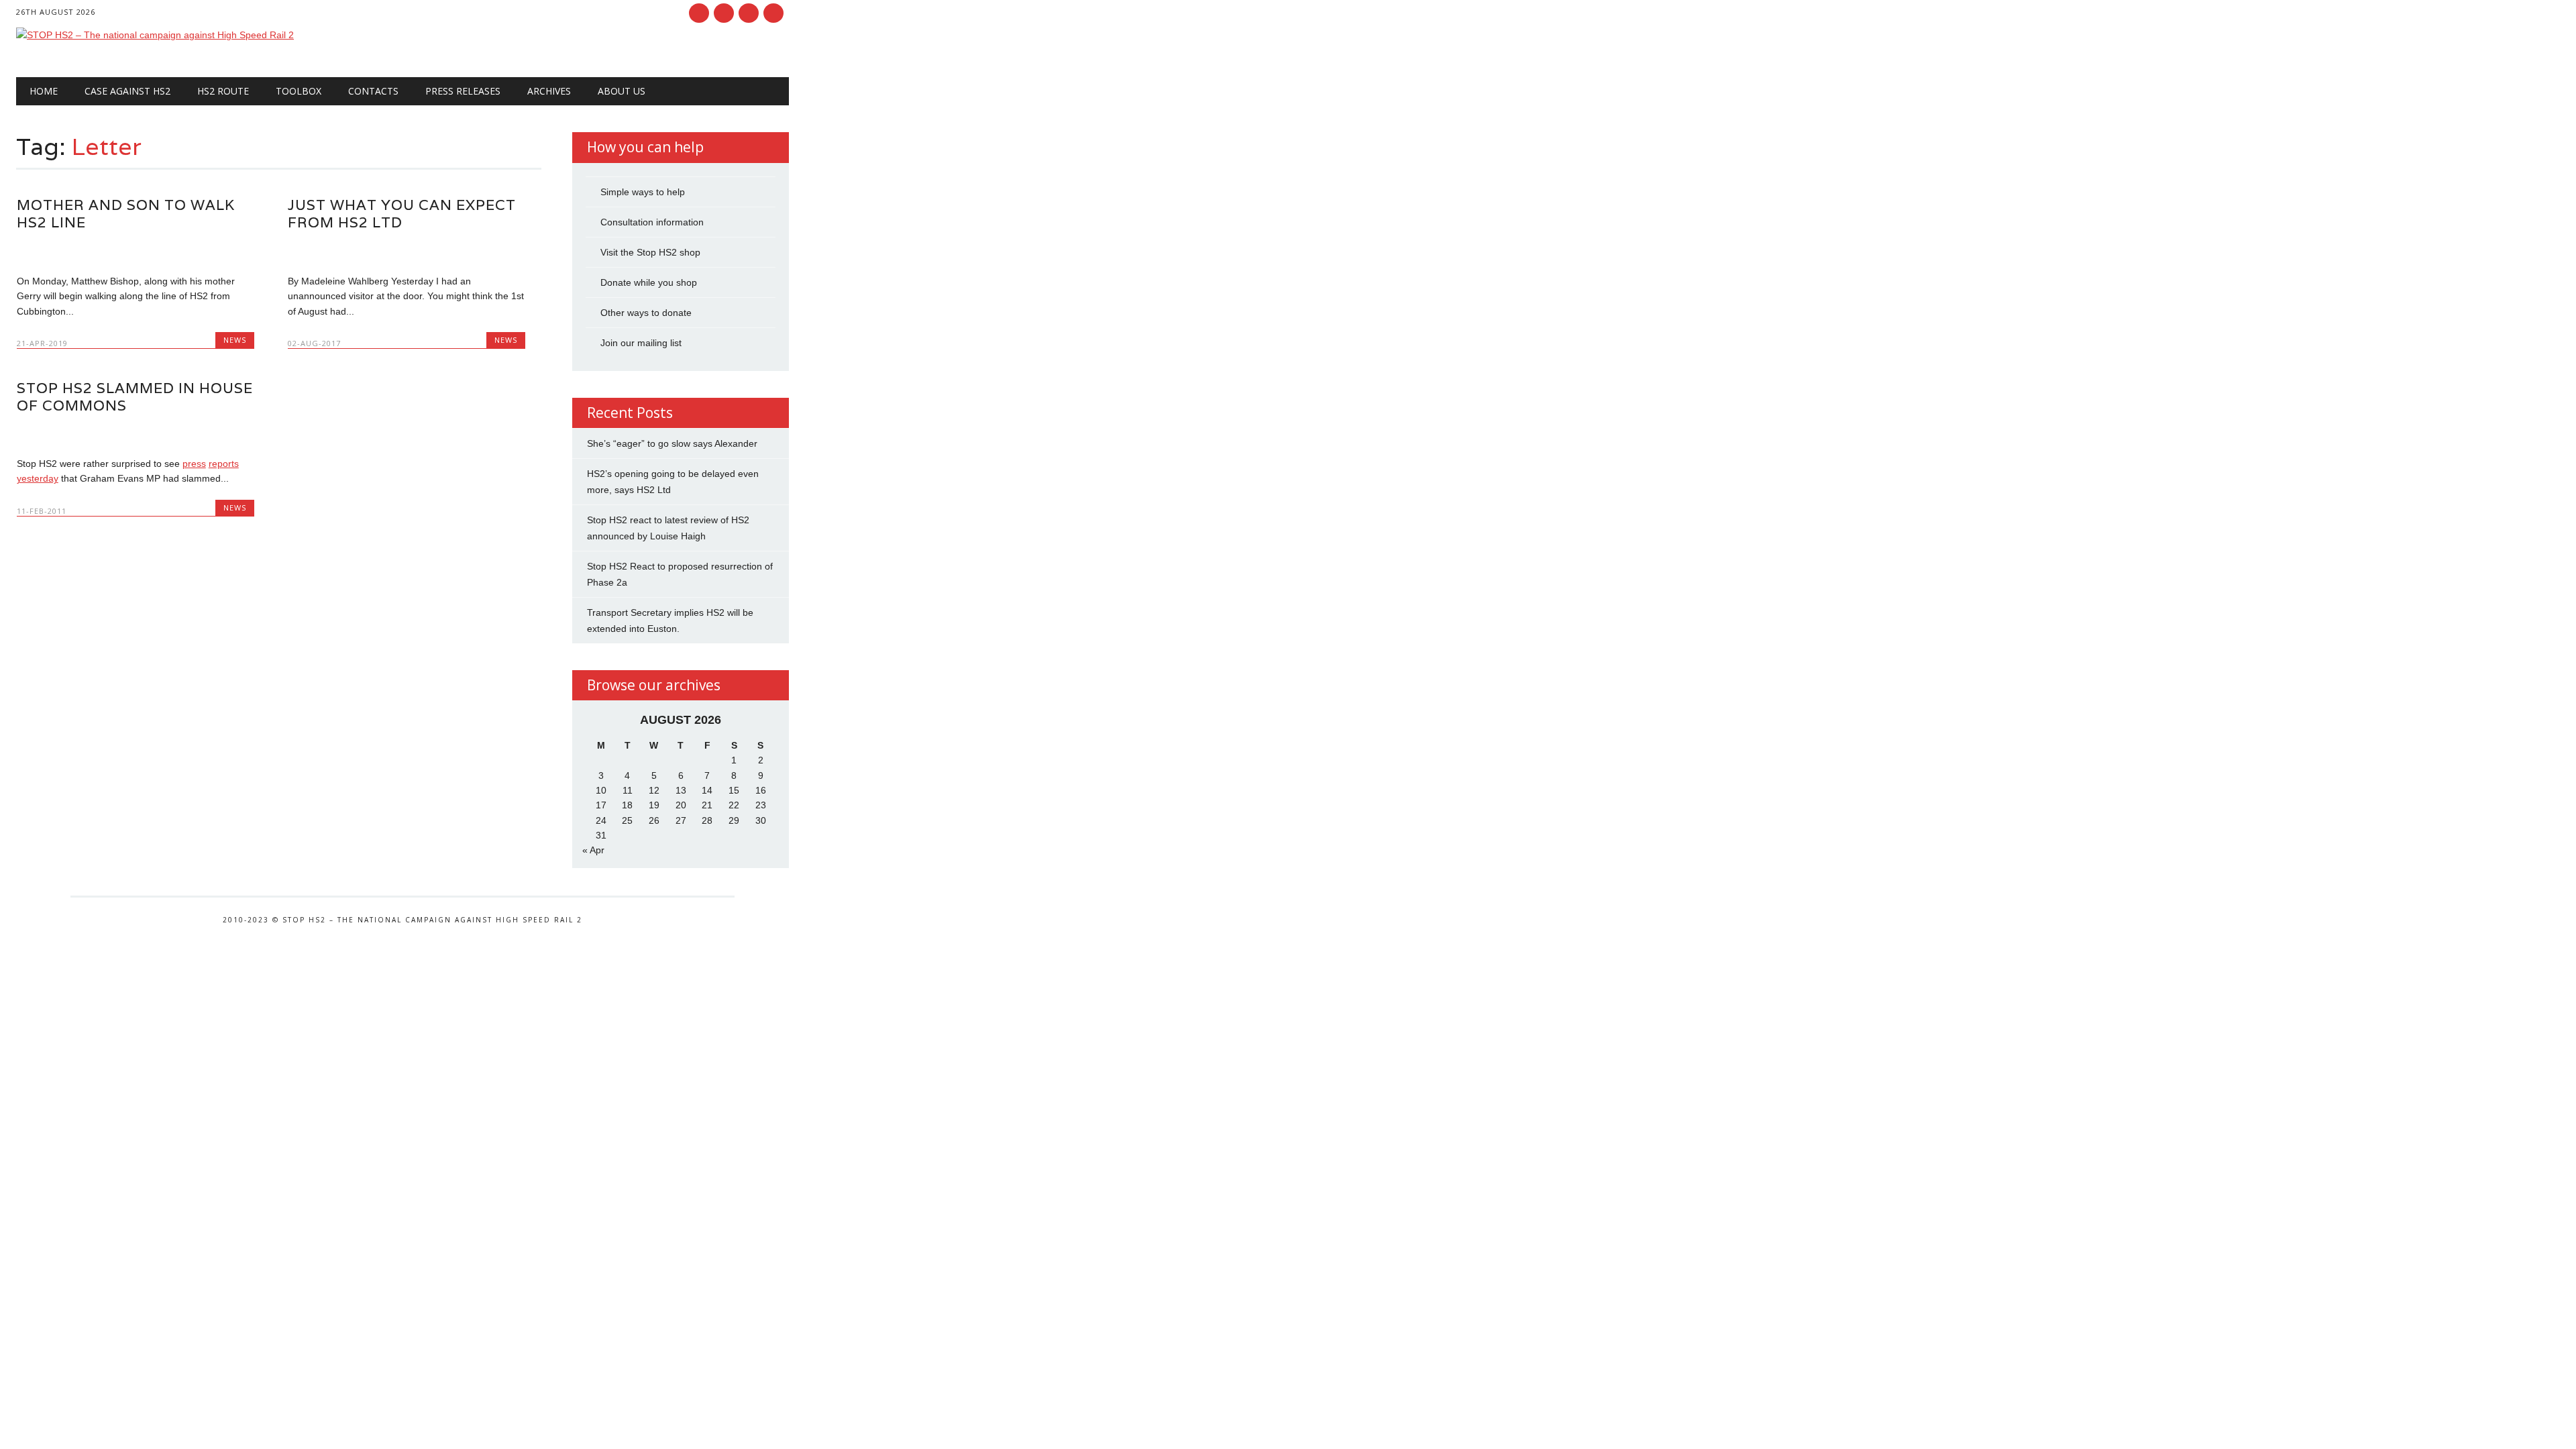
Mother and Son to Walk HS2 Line (126, 214)
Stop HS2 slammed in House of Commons (135, 397)
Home (44, 91)
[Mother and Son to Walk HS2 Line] (136, 252)
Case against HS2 (127, 91)
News (235, 340)
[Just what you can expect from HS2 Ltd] (407, 252)
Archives (549, 91)
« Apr (593, 850)
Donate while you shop (649, 282)
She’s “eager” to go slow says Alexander (672, 443)
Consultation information (652, 222)
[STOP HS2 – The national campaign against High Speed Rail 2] (155, 35)
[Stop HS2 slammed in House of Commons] (136, 435)
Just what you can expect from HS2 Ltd (402, 214)
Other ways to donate (646, 313)
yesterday (38, 478)
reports (224, 464)
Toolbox (299, 91)
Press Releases (463, 91)
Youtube (749, 13)
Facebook (699, 13)
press (194, 464)
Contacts (373, 91)
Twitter (724, 13)
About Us (622, 91)
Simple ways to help (643, 192)
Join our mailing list (641, 343)
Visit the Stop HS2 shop (650, 252)
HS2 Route (223, 91)
